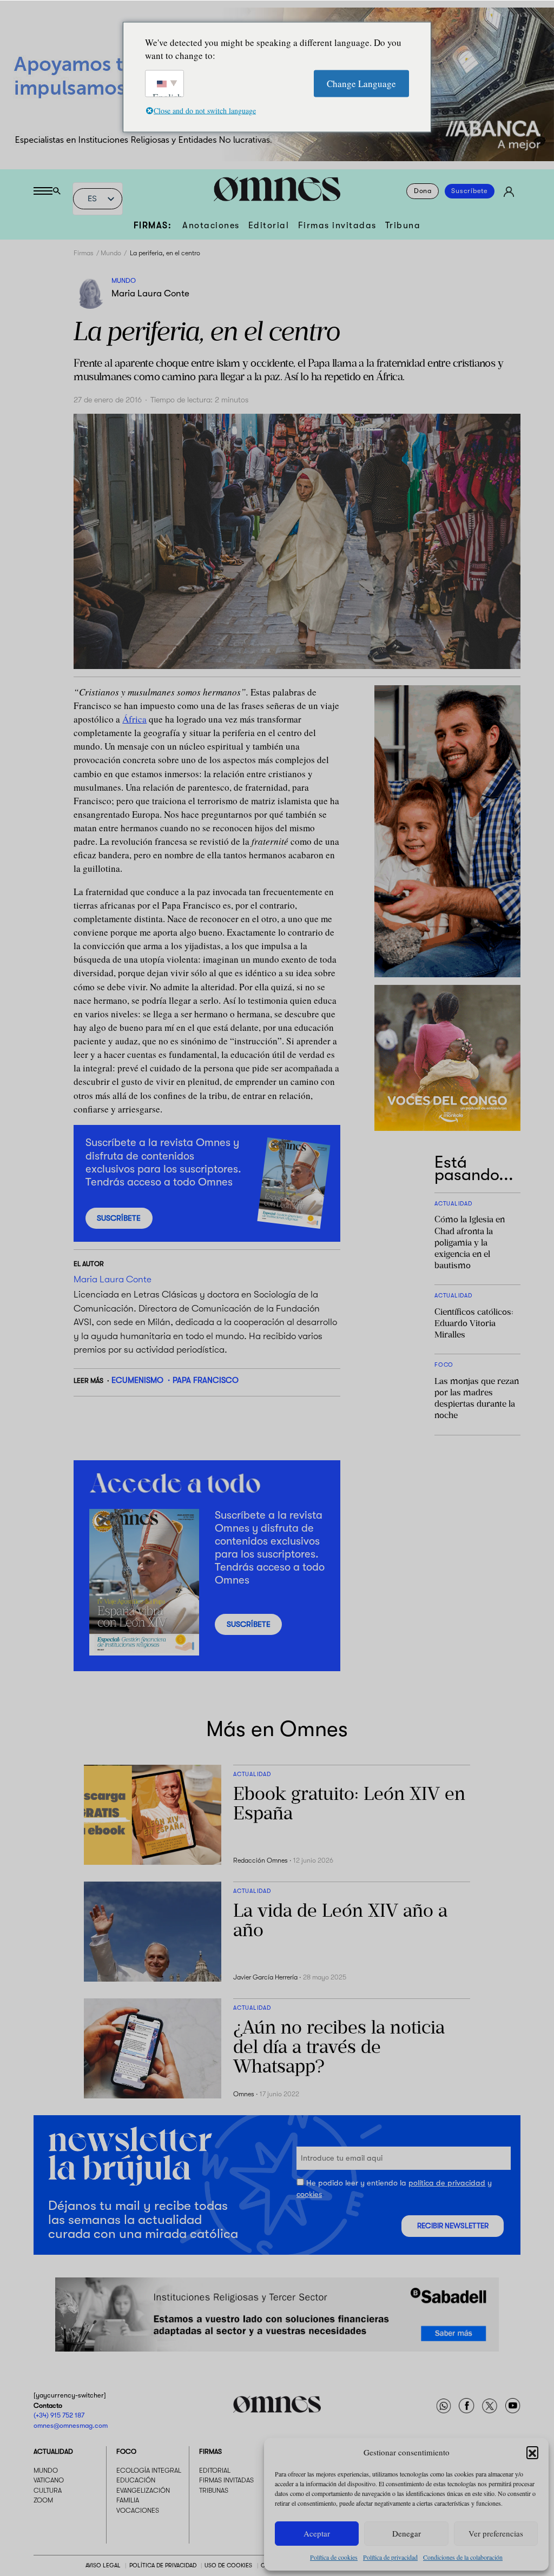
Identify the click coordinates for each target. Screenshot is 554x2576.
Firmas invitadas (337, 225)
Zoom (43, 2500)
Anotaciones (211, 225)
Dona (423, 191)
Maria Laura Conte (150, 293)
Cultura (48, 2491)
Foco (126, 2452)
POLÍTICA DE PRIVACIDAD (163, 2565)
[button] (532, 2452)
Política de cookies (334, 2557)
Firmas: (153, 225)
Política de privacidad (390, 2557)
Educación (136, 2480)
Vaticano (49, 2480)
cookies (309, 2194)
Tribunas (214, 2491)
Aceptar (317, 2533)
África (134, 719)
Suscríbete (470, 191)
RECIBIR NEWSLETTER (453, 2226)
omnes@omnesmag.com (71, 2425)
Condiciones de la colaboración (463, 2557)
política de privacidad (447, 2183)
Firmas (84, 253)
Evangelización (143, 2491)
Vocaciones (138, 2511)
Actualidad (53, 2452)
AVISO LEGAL (103, 2565)
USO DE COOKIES (228, 2565)
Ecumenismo (137, 1380)
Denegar (407, 2533)
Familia (128, 2500)
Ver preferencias (496, 2533)
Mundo (111, 253)
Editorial (269, 225)
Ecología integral (149, 2471)
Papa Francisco (206, 1380)
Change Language (361, 83)
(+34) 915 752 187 (59, 2415)
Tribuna (403, 225)
